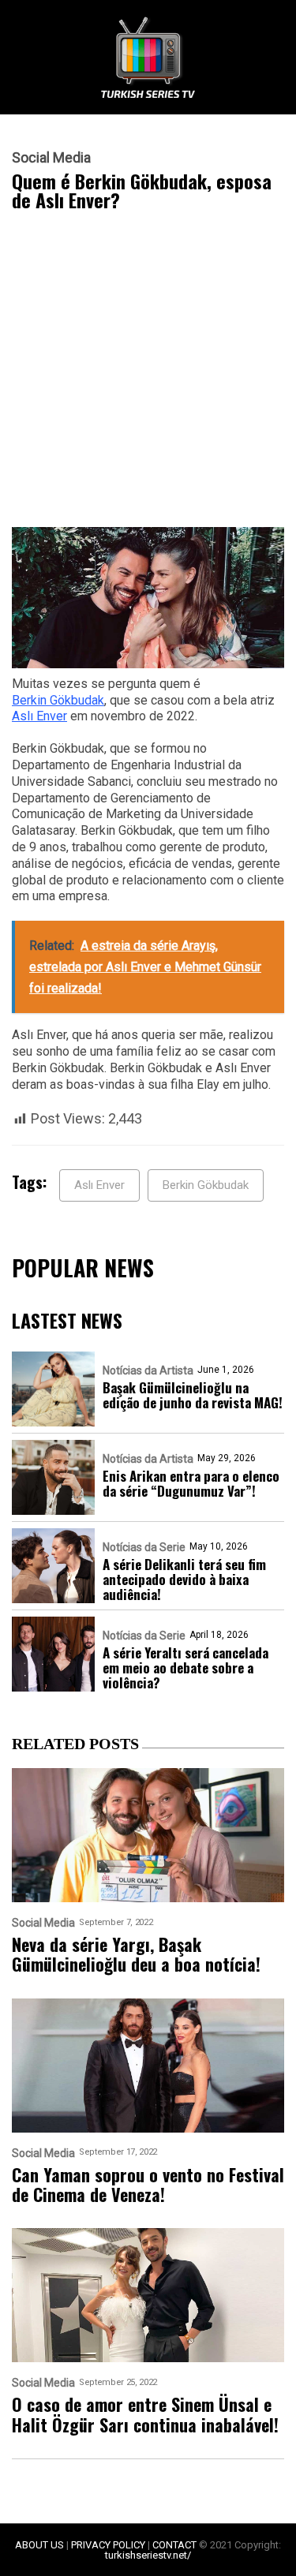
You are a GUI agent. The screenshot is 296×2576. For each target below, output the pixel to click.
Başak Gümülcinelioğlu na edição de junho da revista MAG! (193, 1395)
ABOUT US (39, 2545)
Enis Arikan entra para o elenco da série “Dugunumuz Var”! (191, 1483)
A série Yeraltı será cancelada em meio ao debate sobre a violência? (185, 1667)
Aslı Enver (39, 716)
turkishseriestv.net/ (148, 2555)
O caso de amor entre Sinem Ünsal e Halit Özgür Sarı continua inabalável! (145, 2415)
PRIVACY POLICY (108, 2545)
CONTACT (174, 2545)
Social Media (51, 158)
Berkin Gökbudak (58, 700)
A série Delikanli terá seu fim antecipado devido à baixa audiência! (184, 1579)
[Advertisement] (148, 373)
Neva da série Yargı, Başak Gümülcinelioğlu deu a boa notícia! (136, 1955)
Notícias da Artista (148, 1370)
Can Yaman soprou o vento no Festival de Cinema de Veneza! (148, 2185)
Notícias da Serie (144, 1547)
